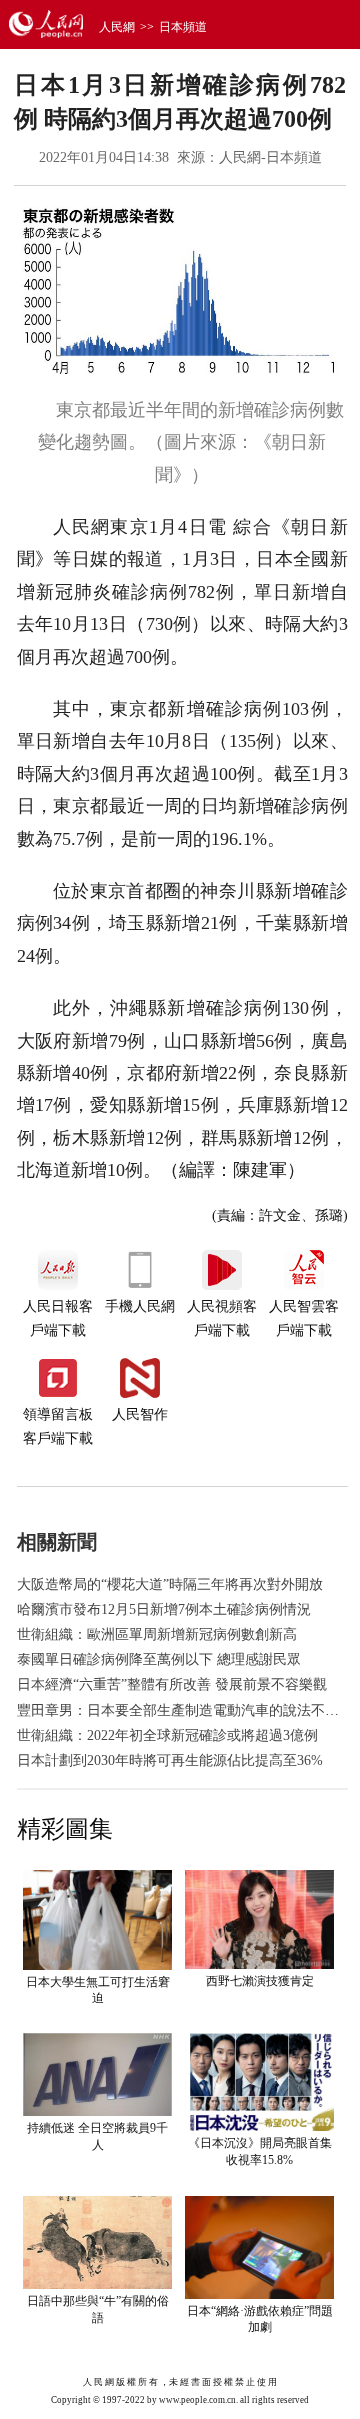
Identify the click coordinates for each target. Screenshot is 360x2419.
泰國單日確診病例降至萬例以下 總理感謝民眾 (159, 1659)
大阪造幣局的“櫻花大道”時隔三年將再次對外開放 (170, 1584)
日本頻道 (183, 27)
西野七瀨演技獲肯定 (260, 1981)
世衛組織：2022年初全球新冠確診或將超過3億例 (167, 1735)
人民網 (117, 27)
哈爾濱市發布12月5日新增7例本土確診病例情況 (164, 1609)
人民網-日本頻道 (270, 157)
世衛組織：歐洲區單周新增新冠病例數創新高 (157, 1634)
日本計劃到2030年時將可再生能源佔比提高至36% (170, 1760)
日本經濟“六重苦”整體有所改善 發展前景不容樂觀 (172, 1684)
